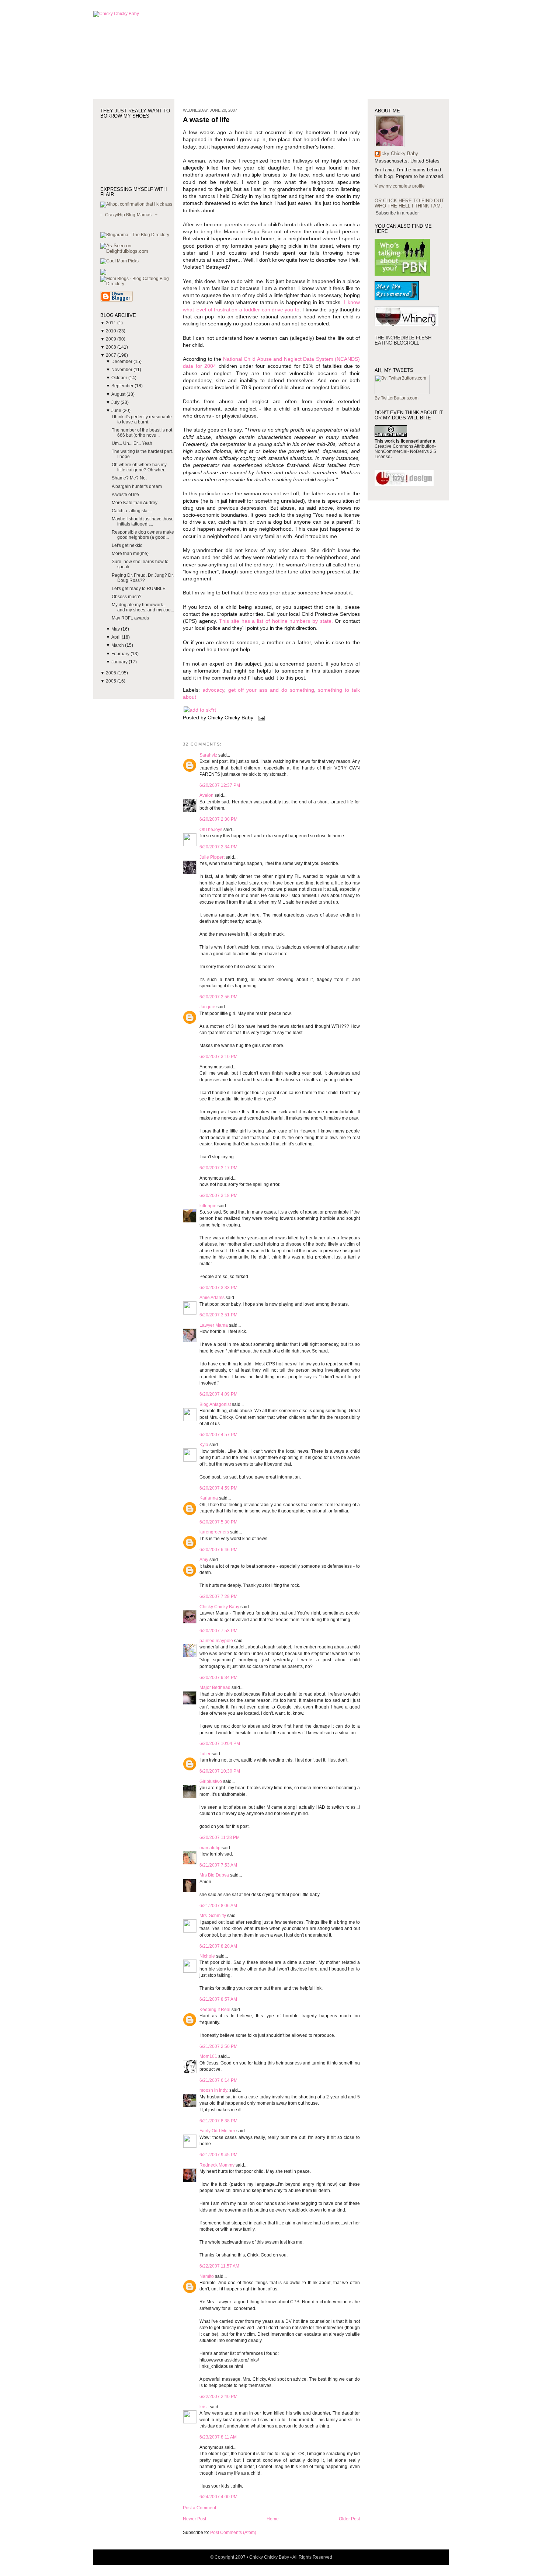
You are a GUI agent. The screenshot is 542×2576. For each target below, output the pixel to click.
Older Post (349, 2519)
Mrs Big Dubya (214, 1875)
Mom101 (208, 2056)
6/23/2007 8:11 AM (218, 2437)
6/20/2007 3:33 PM (218, 1288)
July (116, 402)
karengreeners (214, 1532)
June (117, 411)
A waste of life (125, 495)
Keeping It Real (215, 2010)
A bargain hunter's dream (137, 486)
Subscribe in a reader (397, 213)
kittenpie (208, 1206)
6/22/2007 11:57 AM (219, 2266)
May (116, 629)
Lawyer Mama (214, 1325)
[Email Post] (260, 718)
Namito (207, 2276)
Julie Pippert (212, 857)
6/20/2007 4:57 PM (218, 1435)
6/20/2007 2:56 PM (218, 997)
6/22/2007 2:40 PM (218, 2397)
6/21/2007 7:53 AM (218, 1865)
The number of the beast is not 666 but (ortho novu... (142, 433)
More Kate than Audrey (135, 503)
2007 (112, 355)
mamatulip (210, 1848)
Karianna (209, 1498)
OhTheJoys (211, 830)
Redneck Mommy (217, 2165)
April (117, 637)
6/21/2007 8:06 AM (218, 1906)
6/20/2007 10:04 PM (220, 1743)
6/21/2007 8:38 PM (218, 2121)
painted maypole (216, 1641)
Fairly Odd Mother (217, 2131)
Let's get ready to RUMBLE (139, 589)
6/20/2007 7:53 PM (218, 1631)
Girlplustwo (211, 1781)
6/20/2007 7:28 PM (218, 1596)
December (122, 362)
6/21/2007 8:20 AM (218, 1946)
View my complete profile (400, 186)
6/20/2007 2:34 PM (218, 847)
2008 (112, 347)
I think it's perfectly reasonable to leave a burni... (142, 419)
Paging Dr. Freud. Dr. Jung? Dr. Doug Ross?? (143, 578)
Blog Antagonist (215, 1404)
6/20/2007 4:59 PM (218, 1488)
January (120, 662)
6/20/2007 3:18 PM (218, 1195)
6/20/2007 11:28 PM (220, 1837)
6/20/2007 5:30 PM (218, 1522)
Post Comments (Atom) (233, 2533)
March (118, 645)
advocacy (213, 690)
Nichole (207, 1956)
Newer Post (194, 2519)
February (121, 654)
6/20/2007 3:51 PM (218, 1315)
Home (273, 2519)
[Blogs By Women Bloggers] (103, 273)
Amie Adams (212, 1298)
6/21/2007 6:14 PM (218, 2080)
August (119, 394)
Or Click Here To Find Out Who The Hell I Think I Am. (409, 203)
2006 (112, 673)
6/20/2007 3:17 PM (218, 1168)
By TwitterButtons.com (397, 398)
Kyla (204, 1445)
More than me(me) (130, 554)
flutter (205, 1754)
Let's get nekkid (127, 545)
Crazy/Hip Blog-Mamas (128, 215)
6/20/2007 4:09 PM (218, 1394)
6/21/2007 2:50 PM (218, 2046)
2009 (112, 339)
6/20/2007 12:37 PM (220, 785)
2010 (112, 331)
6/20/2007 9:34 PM (218, 1678)
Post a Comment (199, 2508)
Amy (204, 1560)
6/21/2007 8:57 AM (218, 1999)
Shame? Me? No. (129, 478)
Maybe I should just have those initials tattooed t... (143, 521)
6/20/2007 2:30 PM (218, 819)
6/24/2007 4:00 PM (218, 2497)
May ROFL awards (130, 618)
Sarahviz (208, 755)
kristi (204, 2407)
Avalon (206, 795)
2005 (112, 681)
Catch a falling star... (132, 511)
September (123, 386)
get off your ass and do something (271, 690)
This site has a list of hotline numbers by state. (276, 621)
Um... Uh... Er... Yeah (132, 443)
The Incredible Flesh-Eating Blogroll (404, 340)
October (120, 378)
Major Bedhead (215, 1687)
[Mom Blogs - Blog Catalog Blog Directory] (137, 284)
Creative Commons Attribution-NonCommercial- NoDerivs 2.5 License (405, 451)
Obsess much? (127, 597)
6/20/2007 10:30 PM (220, 1771)
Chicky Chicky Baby (219, 1607)
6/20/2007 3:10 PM (218, 1057)
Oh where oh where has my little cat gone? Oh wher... (140, 467)
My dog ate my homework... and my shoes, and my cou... (143, 607)
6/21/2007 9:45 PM (218, 2155)
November (122, 370)
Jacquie (207, 1007)
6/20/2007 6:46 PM (218, 1550)
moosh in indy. (214, 2090)
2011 (112, 323)
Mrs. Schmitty (213, 1916)
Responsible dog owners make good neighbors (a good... (143, 535)
